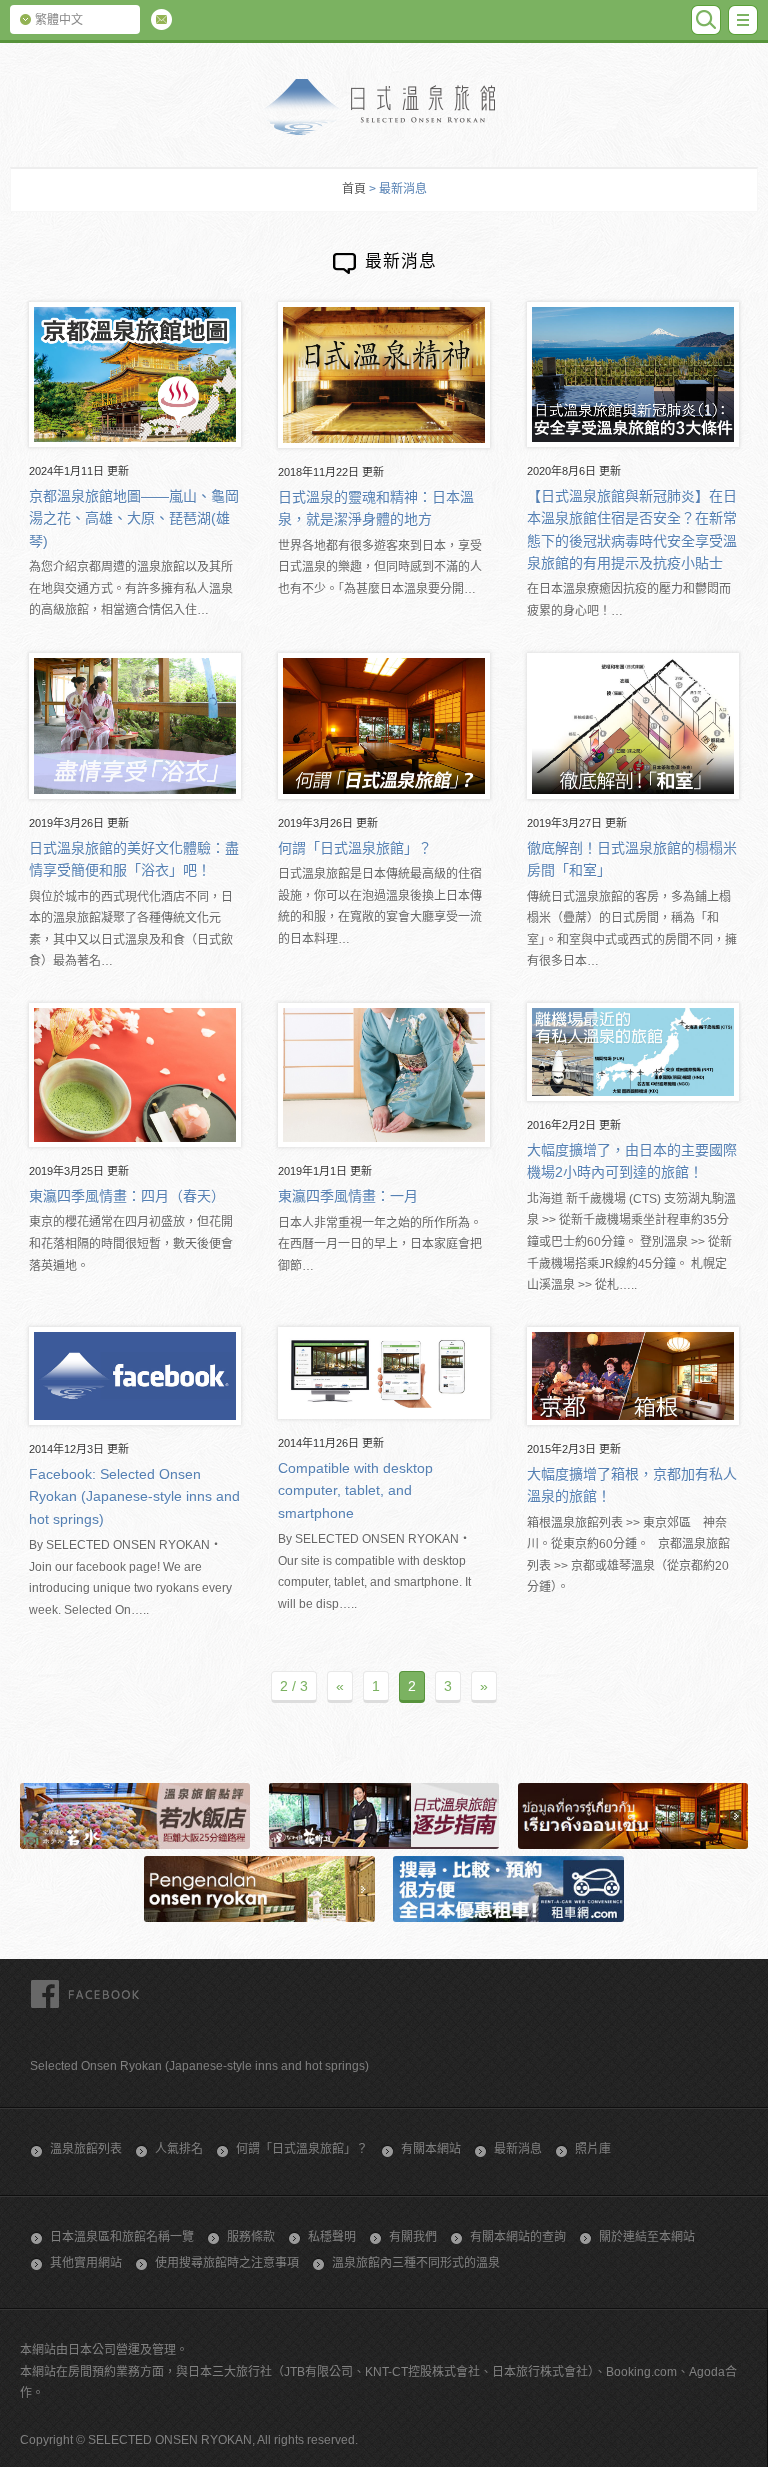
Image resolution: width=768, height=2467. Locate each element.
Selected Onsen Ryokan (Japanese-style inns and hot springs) (199, 2066)
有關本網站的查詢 (518, 2237)
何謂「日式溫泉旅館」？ (302, 2149)
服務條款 (251, 2237)
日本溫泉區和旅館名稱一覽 (122, 2237)
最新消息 (518, 2149)
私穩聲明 (332, 2237)
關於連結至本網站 (647, 2237)
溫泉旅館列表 (86, 2149)
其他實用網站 (86, 2263)
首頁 (354, 189)
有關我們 (413, 2237)
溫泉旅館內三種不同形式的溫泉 (416, 2263)
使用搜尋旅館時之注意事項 (227, 2263)
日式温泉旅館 (384, 107)
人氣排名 (179, 2149)
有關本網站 (431, 2149)
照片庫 (593, 2149)
